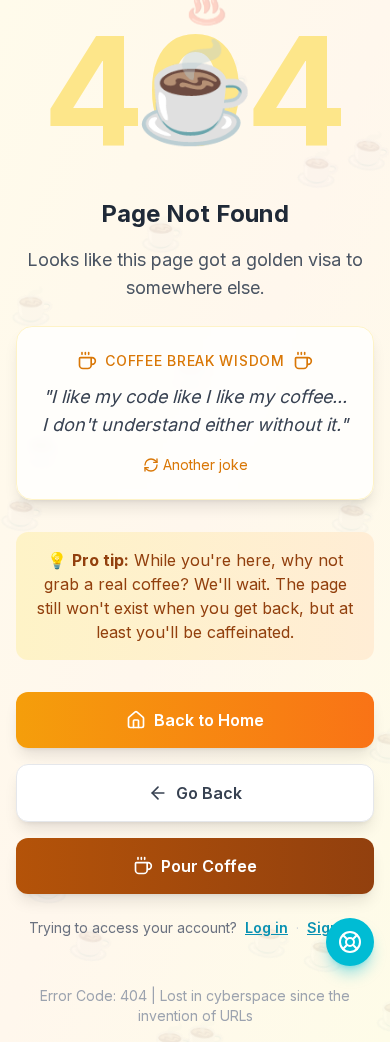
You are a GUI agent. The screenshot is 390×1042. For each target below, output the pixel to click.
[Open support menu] (350, 942)
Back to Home (209, 720)
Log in (266, 927)
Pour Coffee (209, 866)
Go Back (209, 793)
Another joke (205, 464)
